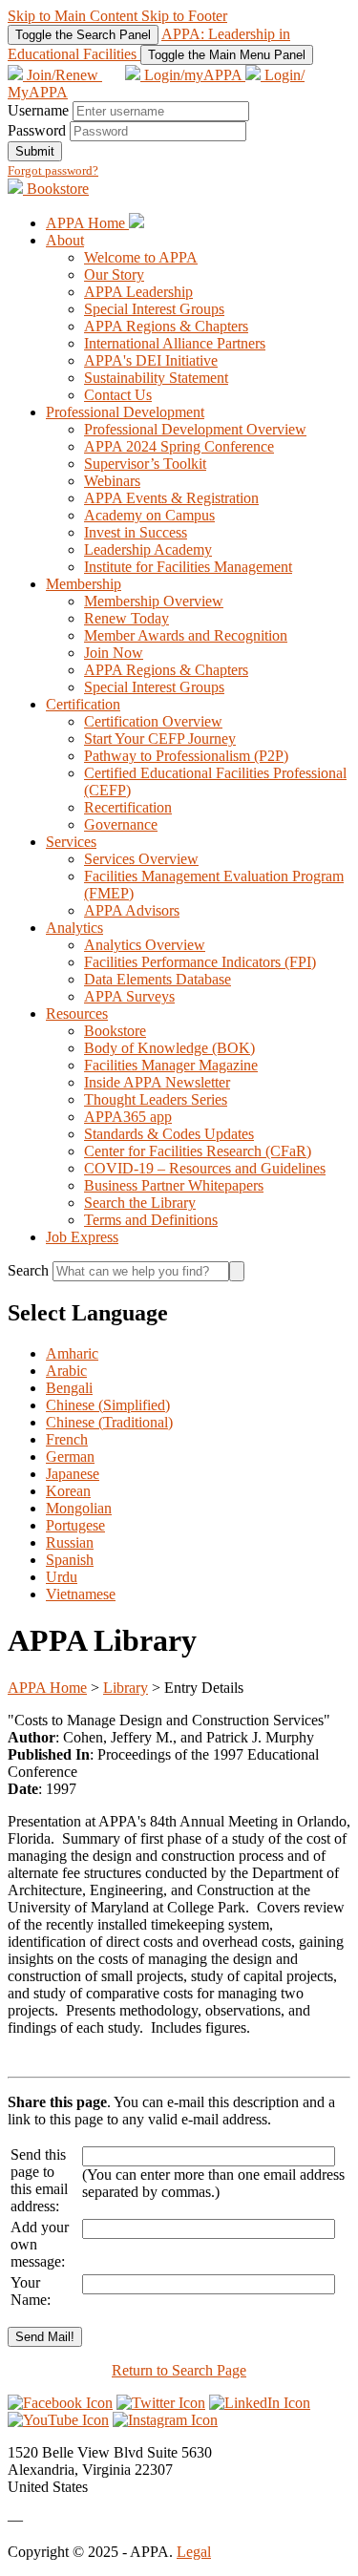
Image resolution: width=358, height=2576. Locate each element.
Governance (121, 824)
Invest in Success (136, 532)
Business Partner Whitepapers (174, 1185)
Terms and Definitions (151, 1220)
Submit (35, 151)
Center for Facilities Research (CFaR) (198, 1151)
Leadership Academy (148, 549)
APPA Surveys (129, 996)
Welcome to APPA (141, 257)
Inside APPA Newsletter (157, 1082)
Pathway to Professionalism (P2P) (186, 756)
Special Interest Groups (154, 309)
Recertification (128, 807)
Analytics (74, 928)
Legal (194, 2552)
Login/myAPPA (193, 75)
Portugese (75, 1525)
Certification (83, 704)
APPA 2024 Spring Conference (179, 446)
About (65, 240)
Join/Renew (63, 75)
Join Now (114, 653)
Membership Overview (154, 601)
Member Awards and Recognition (186, 635)
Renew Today (126, 618)
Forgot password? (53, 170)
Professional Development (125, 412)
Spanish (70, 1560)
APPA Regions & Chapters (166, 326)
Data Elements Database (158, 979)
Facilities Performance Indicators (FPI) (200, 962)
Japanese (73, 1474)
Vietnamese (81, 1594)
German (70, 1457)
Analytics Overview (145, 945)
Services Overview (141, 859)
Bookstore (56, 189)
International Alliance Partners (175, 343)
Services (71, 842)
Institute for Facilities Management (188, 567)
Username (38, 110)
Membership (84, 584)
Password (37, 130)
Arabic (66, 1371)
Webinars (112, 481)
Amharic (72, 1353)
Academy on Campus (149, 515)
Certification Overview (153, 721)
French (67, 1439)
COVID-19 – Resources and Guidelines (205, 1168)
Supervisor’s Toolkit (145, 464)
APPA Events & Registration (171, 498)
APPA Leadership (138, 292)
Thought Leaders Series (156, 1099)
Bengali (69, 1388)
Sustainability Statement (156, 378)
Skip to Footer (184, 16)
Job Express (82, 1237)
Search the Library (140, 1203)
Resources (77, 1014)
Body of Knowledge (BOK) (169, 1048)
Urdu (62, 1577)
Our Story (114, 274)
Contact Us (118, 395)
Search (30, 1270)
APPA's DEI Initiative (151, 360)
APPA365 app (128, 1117)
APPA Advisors (132, 910)
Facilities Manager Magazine (171, 1065)
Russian (70, 1542)
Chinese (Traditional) (109, 1422)
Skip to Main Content (74, 16)
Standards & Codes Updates (169, 1134)
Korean (68, 1491)
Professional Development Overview (195, 429)
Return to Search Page (179, 2370)
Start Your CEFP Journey (160, 739)
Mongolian (79, 1508)
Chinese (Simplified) (108, 1405)
